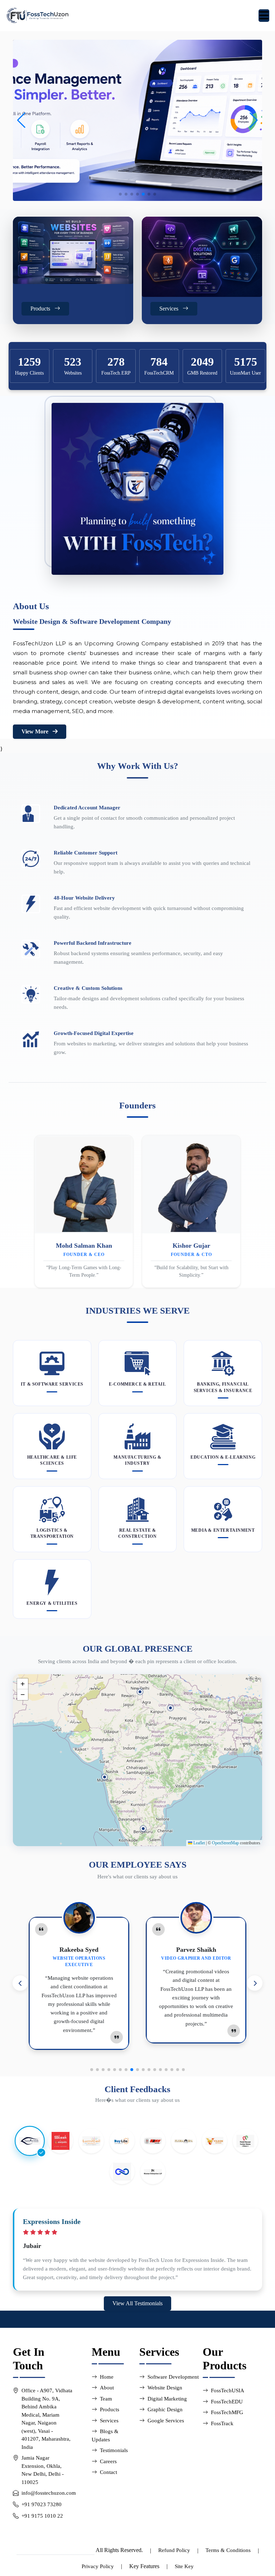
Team (106, 2399)
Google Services (166, 2421)
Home (107, 2377)
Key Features (144, 2566)
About (107, 2388)
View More (36, 731)
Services (109, 2421)
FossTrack (222, 2423)
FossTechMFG (227, 2412)
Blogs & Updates (105, 2435)
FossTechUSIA (228, 2390)
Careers (108, 2461)
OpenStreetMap (225, 1843)
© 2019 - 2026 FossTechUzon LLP (56, 2550)
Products (110, 2409)
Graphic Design (165, 2409)
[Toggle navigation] (264, 16)
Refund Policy (174, 2550)
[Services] (202, 257)
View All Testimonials (137, 2303)
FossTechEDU (227, 2402)
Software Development (173, 2377)
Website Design (165, 2388)
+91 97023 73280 (42, 2504)
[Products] (73, 250)
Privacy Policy (98, 2566)
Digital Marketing (167, 2399)
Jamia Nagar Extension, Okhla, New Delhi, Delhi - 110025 (43, 2470)
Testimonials (114, 2450)
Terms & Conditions (228, 2550)
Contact (108, 2472)
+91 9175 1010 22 (42, 2516)
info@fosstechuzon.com (49, 2493)
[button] (254, 120)
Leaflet (199, 1843)
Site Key (184, 2566)
